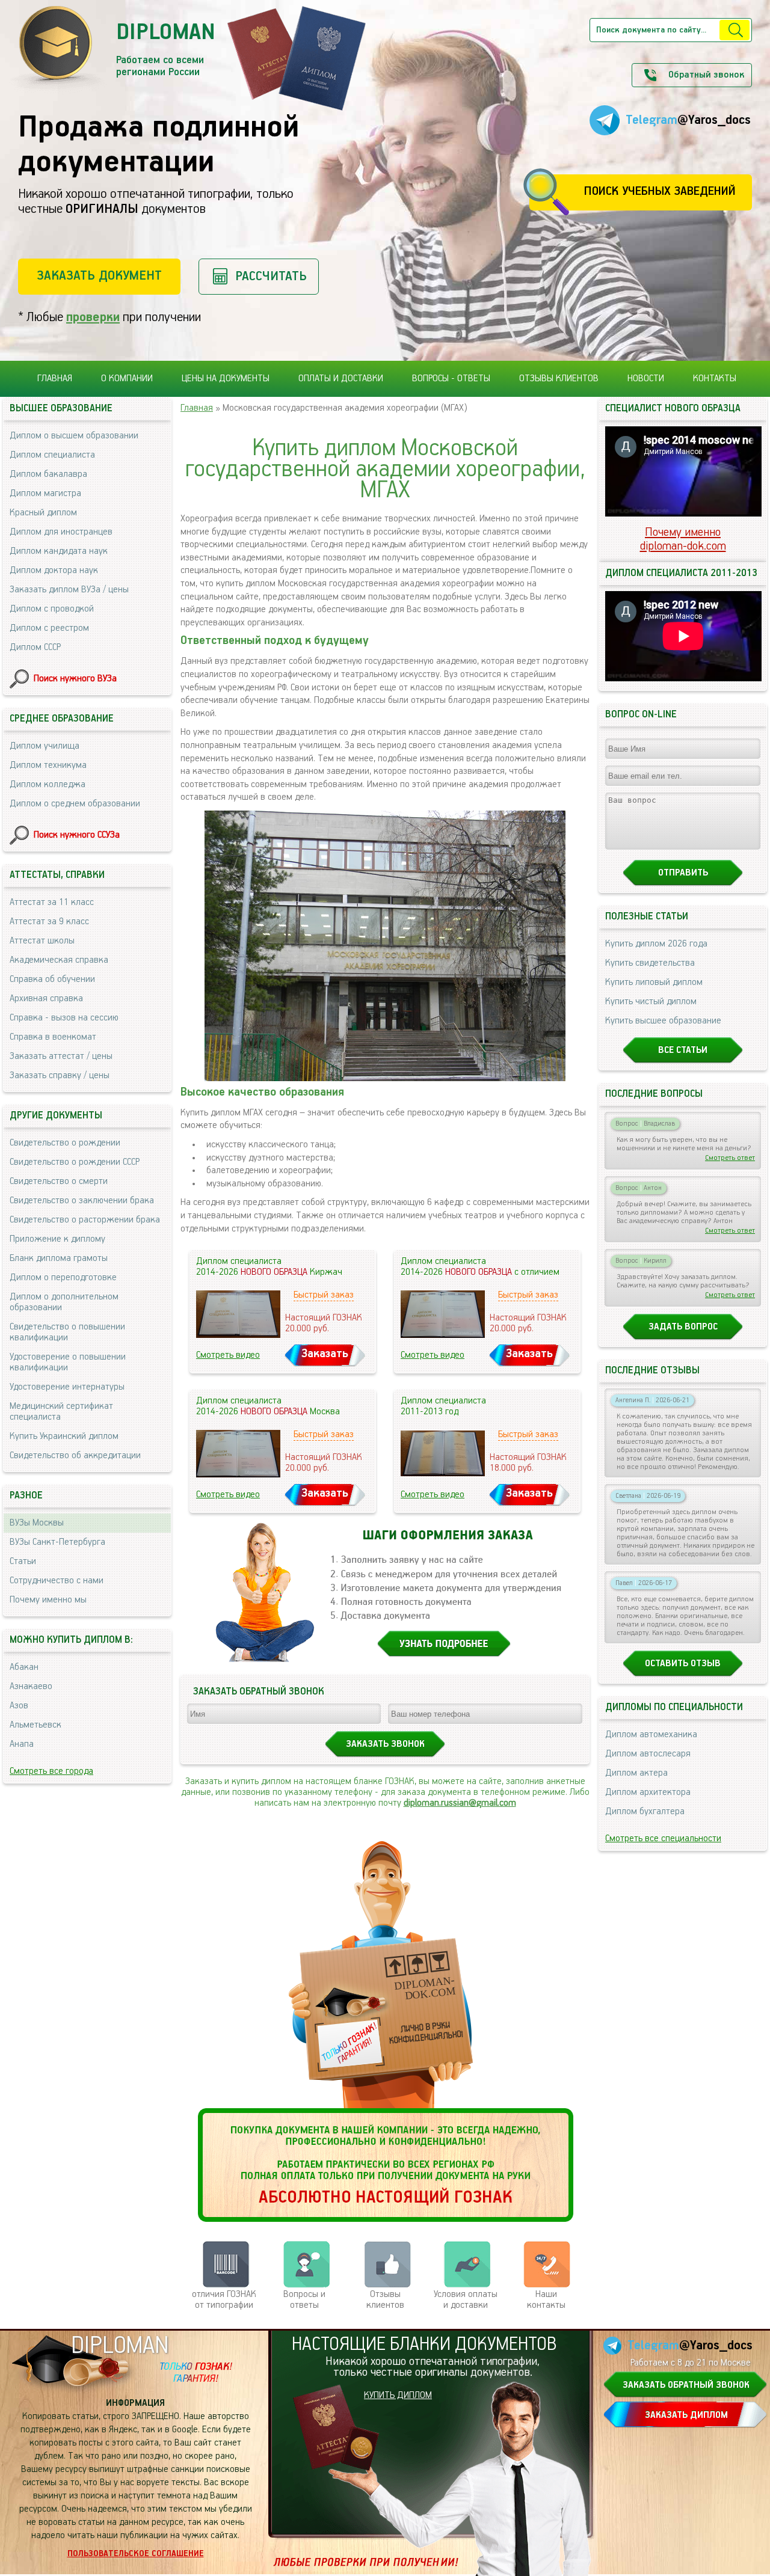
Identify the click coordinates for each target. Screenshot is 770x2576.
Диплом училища (45, 746)
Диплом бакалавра (48, 474)
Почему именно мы (48, 1600)
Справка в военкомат (53, 1037)
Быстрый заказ (324, 1295)
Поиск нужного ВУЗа (75, 679)
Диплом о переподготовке (63, 1278)
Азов (19, 1706)
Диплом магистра (45, 494)
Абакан (24, 1667)
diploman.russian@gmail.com (460, 1803)
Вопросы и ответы (304, 2300)
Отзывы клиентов (559, 379)
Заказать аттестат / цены (61, 1056)
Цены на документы (226, 379)
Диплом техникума (48, 765)
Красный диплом (43, 513)
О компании (127, 379)
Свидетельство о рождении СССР (75, 1162)
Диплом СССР (35, 648)
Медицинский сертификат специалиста (61, 1412)
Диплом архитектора (648, 1792)
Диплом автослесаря (648, 1754)
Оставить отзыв (683, 1664)
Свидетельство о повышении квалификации (67, 1332)
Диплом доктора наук (54, 571)
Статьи (23, 1562)
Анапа (22, 1744)
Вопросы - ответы (451, 379)
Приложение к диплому (57, 1239)
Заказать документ (99, 276)
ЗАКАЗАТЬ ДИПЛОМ (686, 2415)
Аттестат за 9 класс (49, 922)
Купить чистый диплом (651, 1002)
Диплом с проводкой (52, 609)
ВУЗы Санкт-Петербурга (57, 1542)
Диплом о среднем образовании (75, 804)
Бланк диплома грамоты (59, 1259)
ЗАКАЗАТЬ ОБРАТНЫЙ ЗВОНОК (686, 2385)
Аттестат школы (42, 941)
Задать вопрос (683, 1327)
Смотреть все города (51, 1771)
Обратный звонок (706, 75)
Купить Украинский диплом (64, 1437)
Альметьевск (35, 1725)
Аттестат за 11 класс (52, 903)
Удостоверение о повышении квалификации (68, 1363)
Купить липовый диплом (654, 983)
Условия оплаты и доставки (466, 2300)
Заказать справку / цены (60, 1076)
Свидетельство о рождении (65, 1143)
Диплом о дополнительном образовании (64, 1302)
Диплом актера (636, 1773)
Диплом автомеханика (651, 1735)
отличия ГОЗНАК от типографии (224, 2300)
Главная (55, 379)
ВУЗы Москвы (37, 1523)
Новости (646, 379)
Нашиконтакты (546, 2300)
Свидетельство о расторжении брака (85, 1220)
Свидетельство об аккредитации (75, 1456)
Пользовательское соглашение (136, 2554)
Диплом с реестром (49, 628)
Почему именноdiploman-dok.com (683, 539)
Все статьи (683, 1050)
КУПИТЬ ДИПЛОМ (398, 2396)
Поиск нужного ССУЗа (77, 835)
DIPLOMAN (120, 2346)
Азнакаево (31, 1687)
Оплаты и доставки (341, 379)
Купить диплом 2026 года (656, 944)
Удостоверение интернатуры (67, 1387)
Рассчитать (271, 276)
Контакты (715, 379)
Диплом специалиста (52, 455)
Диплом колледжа (48, 785)
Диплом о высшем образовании (74, 436)
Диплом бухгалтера (645, 1812)
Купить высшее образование (663, 1021)
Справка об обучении (52, 980)
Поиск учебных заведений (660, 192)
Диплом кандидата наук (59, 551)
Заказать (325, 1354)
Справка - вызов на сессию (64, 1018)
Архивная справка (46, 999)
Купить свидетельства (650, 963)
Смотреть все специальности (663, 1839)
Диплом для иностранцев (61, 532)
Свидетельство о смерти (59, 1182)
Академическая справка (59, 960)
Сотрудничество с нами (57, 1581)
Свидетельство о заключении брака (82, 1201)
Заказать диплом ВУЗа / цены (69, 590)
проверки (93, 317)
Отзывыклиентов (385, 2300)
